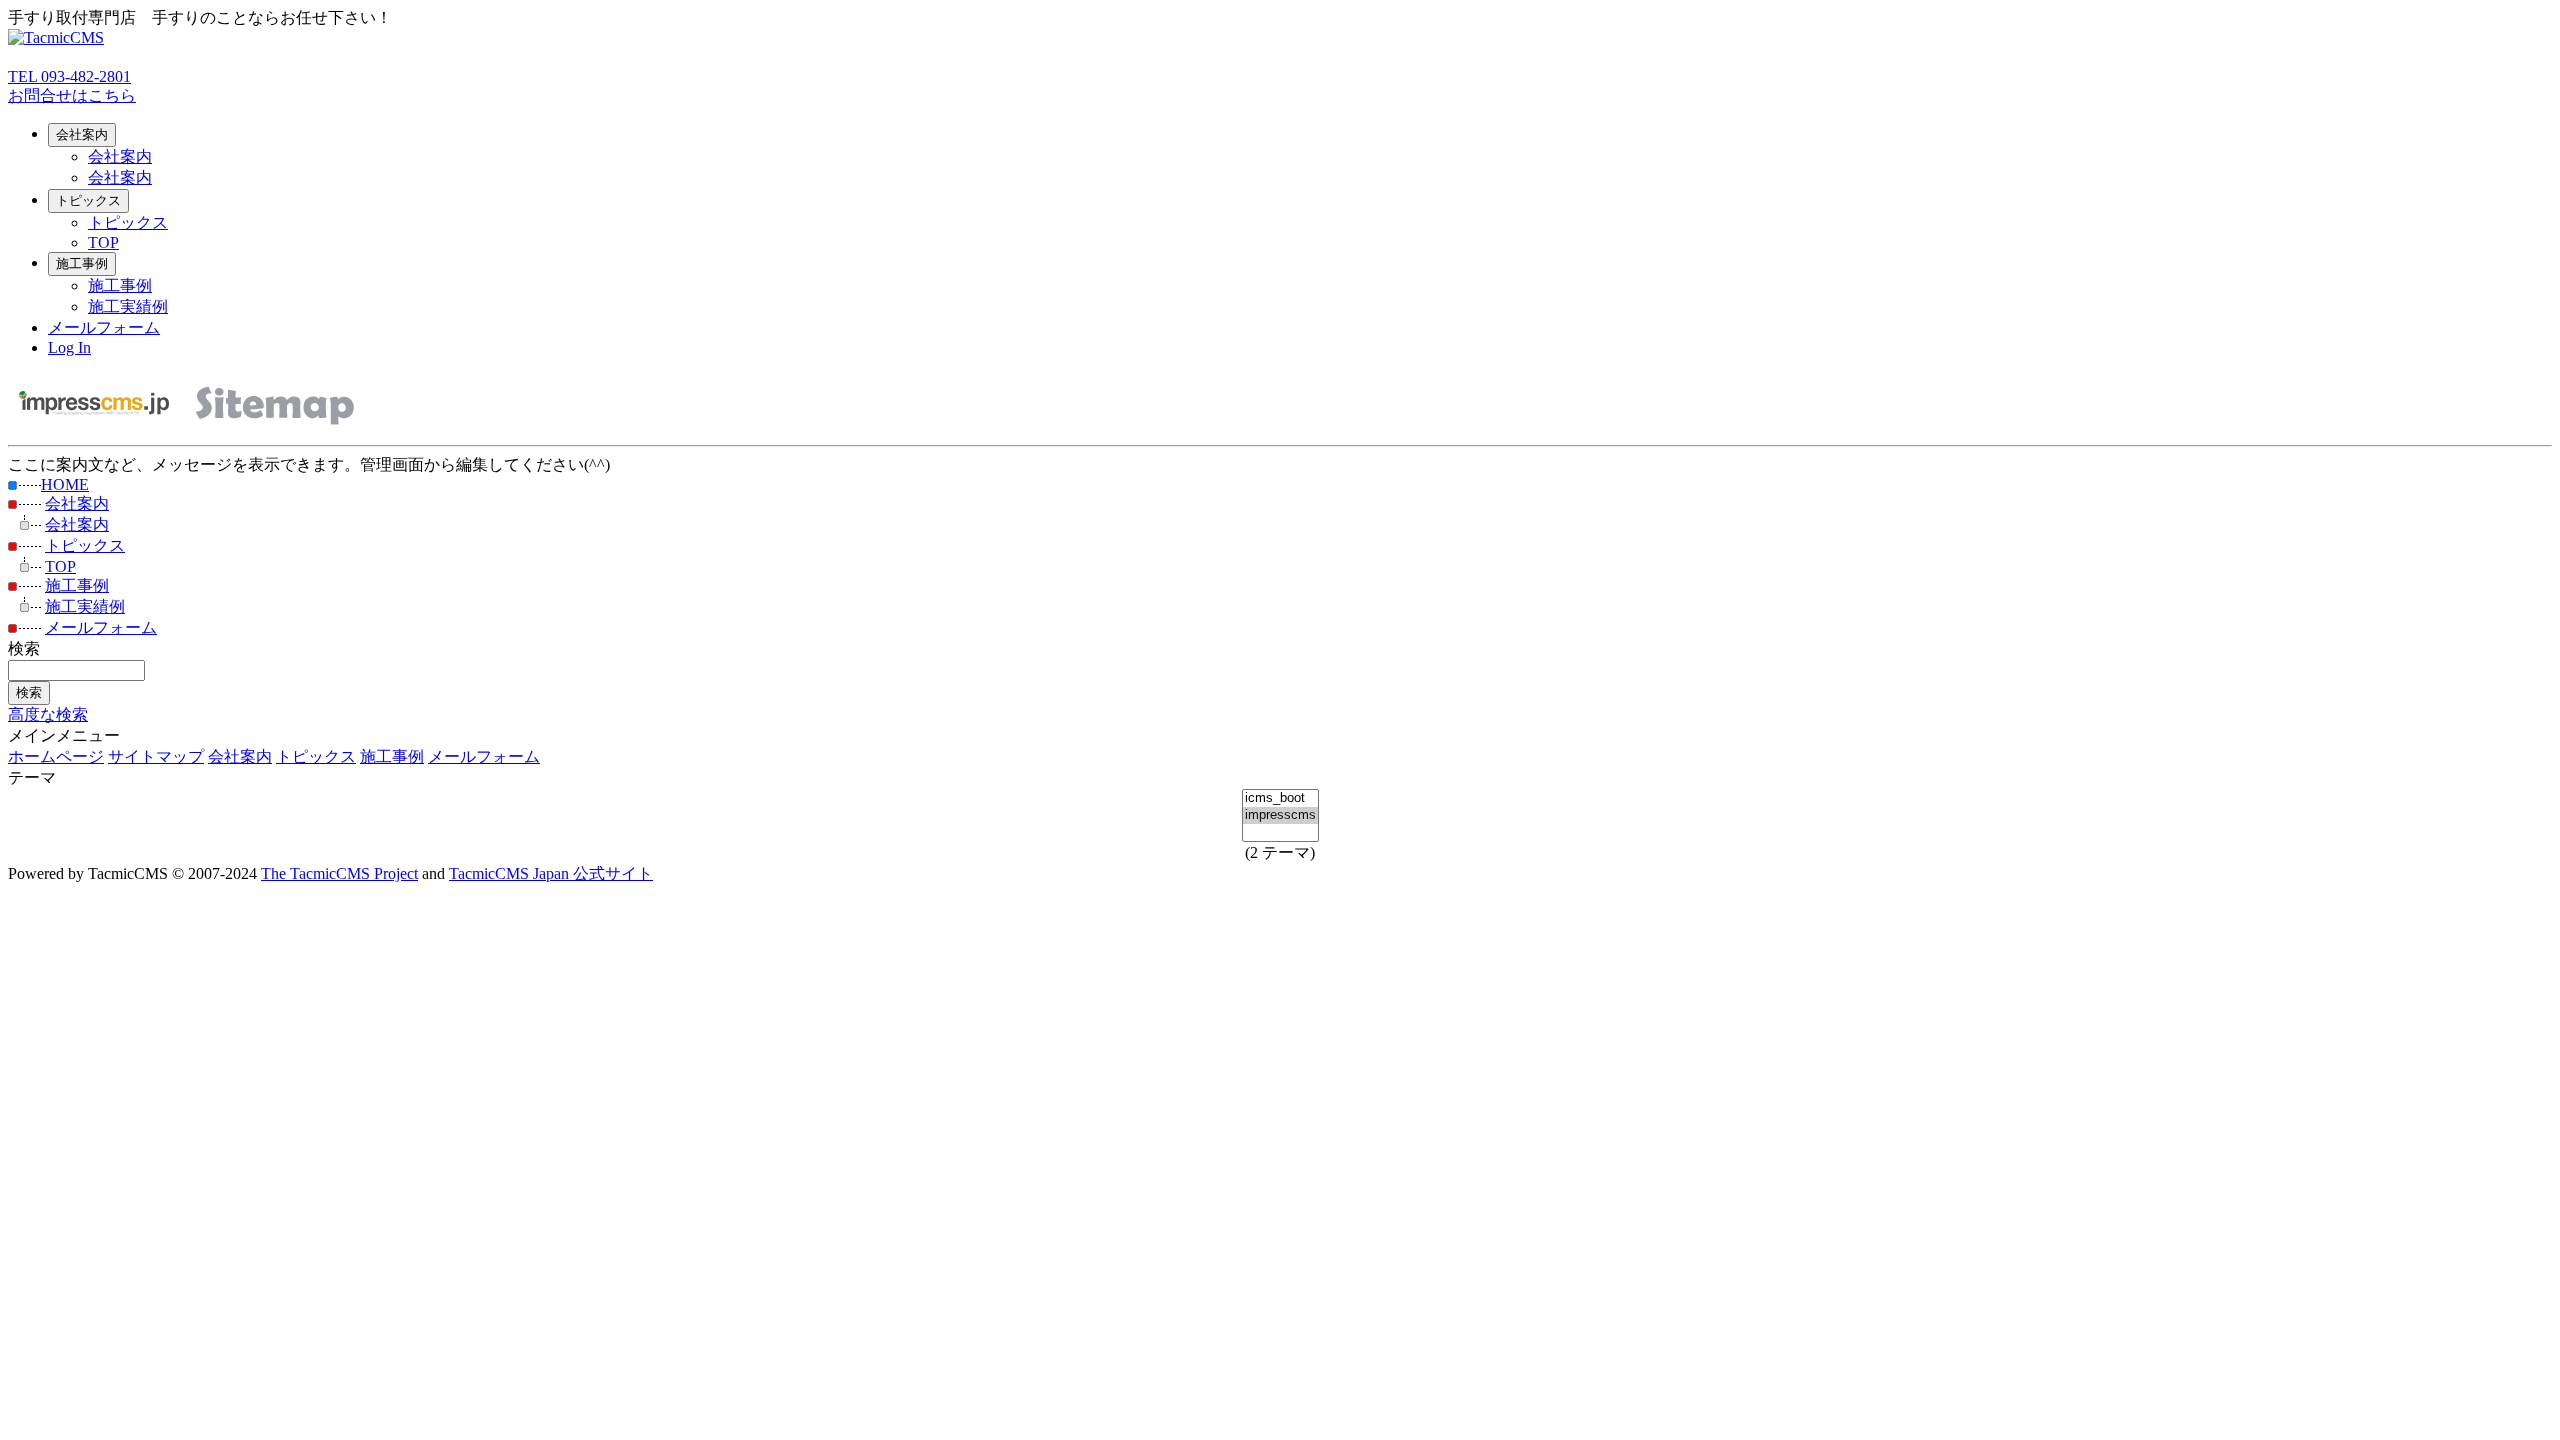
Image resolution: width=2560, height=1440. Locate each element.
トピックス (88, 200)
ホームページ (56, 756)
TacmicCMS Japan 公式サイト (551, 873)
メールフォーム (104, 327)
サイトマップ (156, 756)
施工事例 (82, 263)
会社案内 (82, 134)
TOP (103, 242)
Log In (69, 347)
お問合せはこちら (72, 95)
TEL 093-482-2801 (69, 76)
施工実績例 (128, 306)
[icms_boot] (1280, 798)
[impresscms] (1280, 815)
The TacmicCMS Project (339, 873)
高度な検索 (48, 714)
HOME (65, 484)
